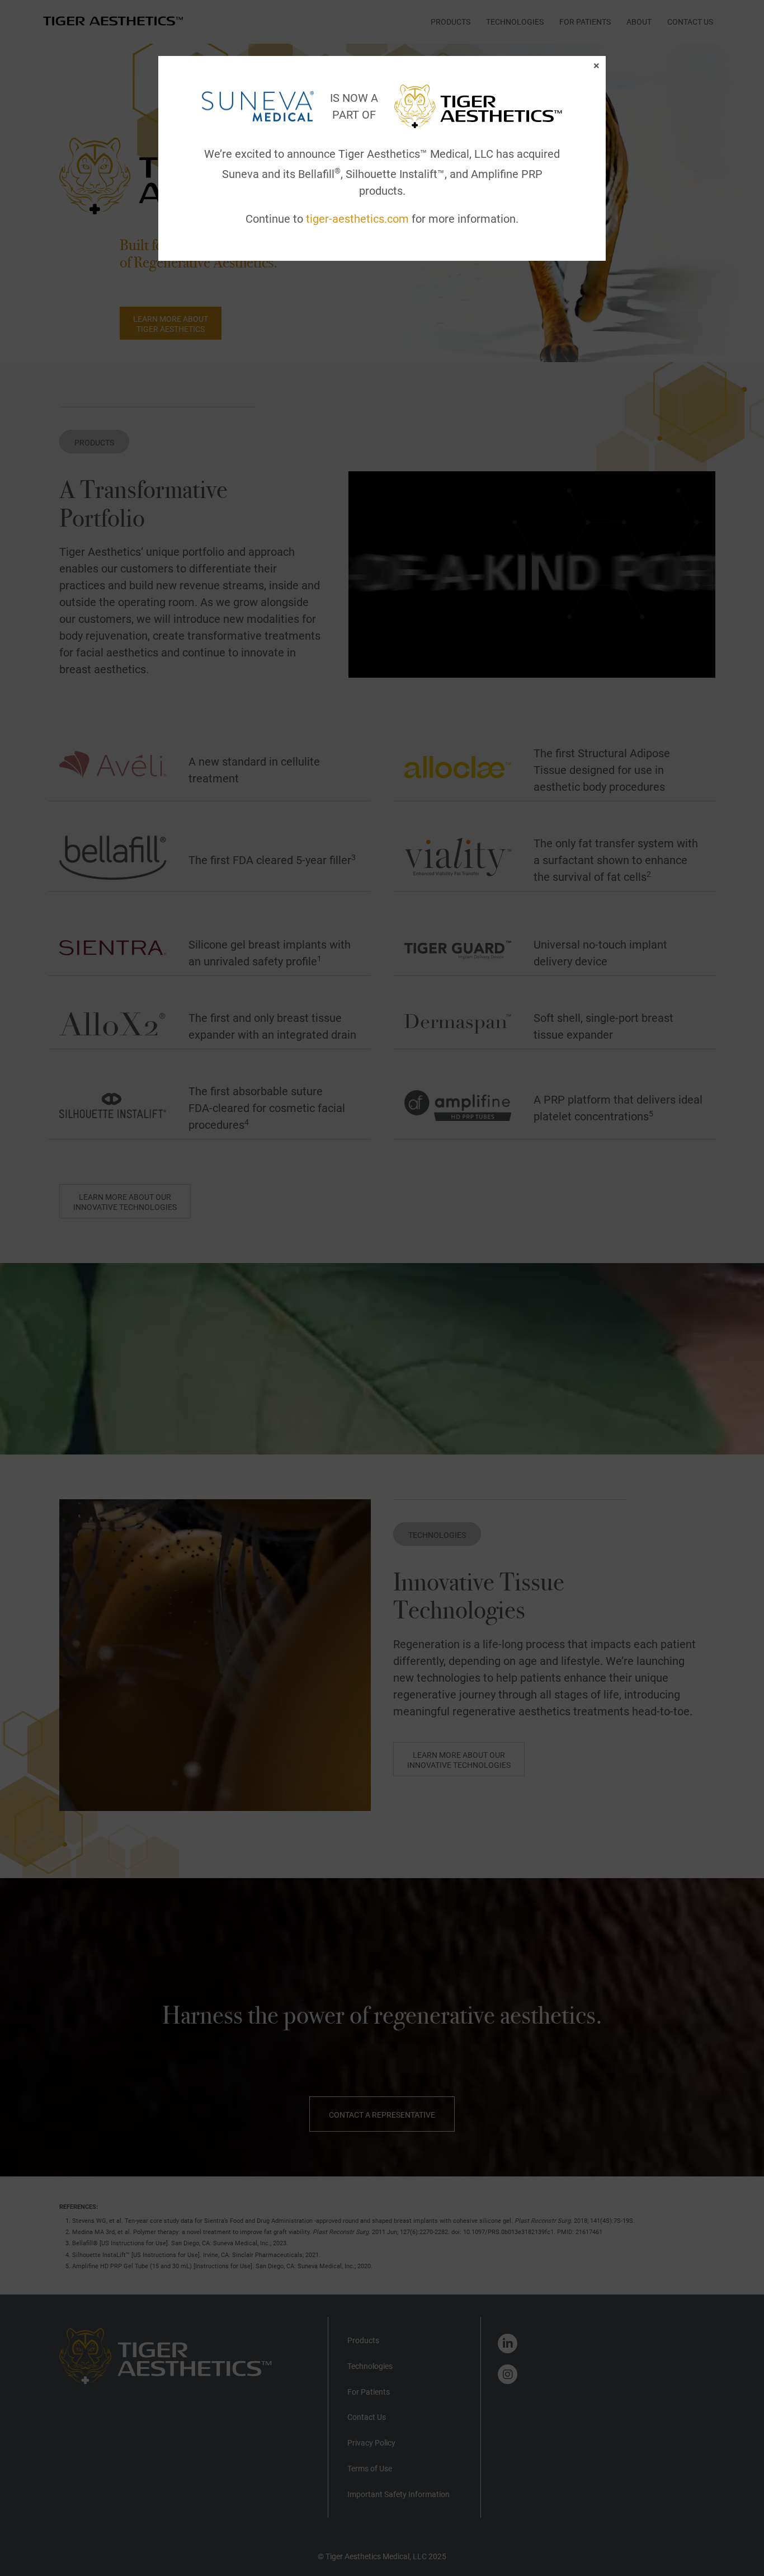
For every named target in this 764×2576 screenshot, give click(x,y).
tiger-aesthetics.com (357, 219)
